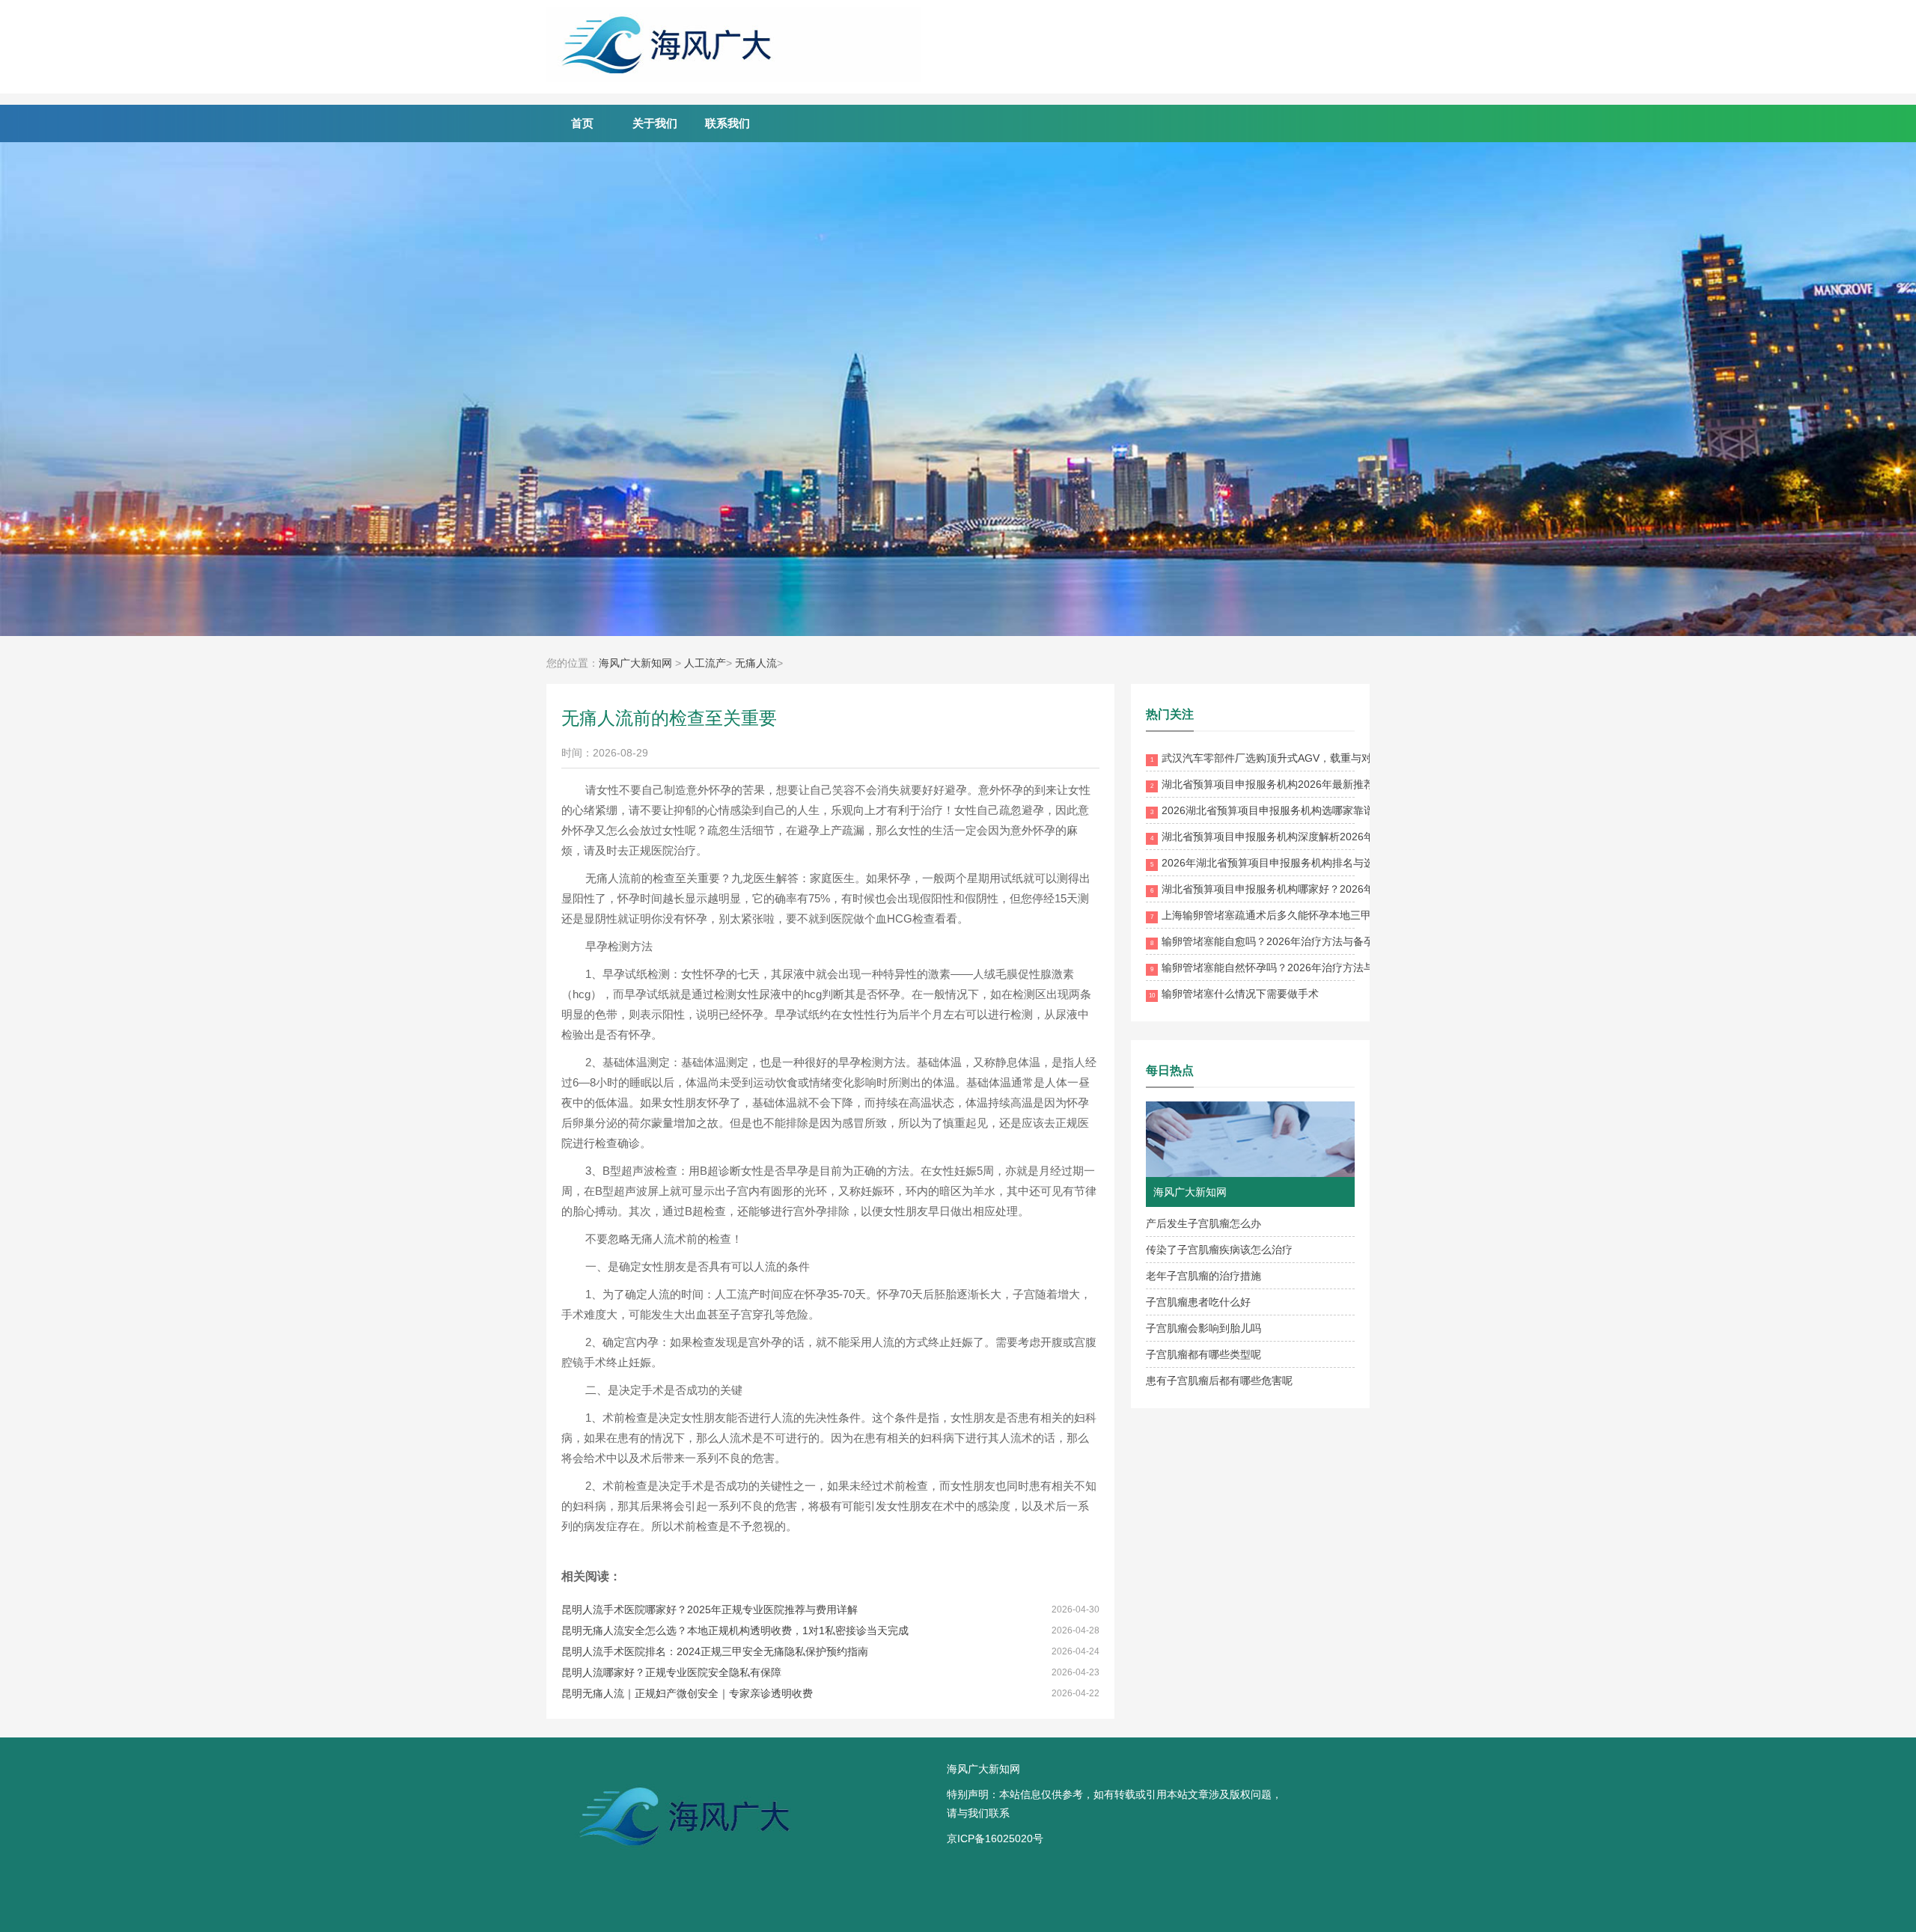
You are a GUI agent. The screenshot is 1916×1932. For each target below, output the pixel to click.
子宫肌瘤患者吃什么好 (1198, 1302)
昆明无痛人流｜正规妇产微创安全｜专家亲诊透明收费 (687, 1693)
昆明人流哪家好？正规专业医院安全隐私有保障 (671, 1672)
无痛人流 (756, 663)
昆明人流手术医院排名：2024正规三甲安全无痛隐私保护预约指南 (715, 1651)
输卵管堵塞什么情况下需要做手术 (1234, 994)
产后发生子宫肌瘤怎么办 (1203, 1223)
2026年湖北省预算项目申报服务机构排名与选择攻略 (1278, 863)
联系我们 (727, 123)
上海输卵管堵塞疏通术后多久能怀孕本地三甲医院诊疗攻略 (1292, 915)
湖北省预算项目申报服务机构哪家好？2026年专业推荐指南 (1294, 889)
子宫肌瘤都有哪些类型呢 (1203, 1354)
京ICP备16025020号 (995, 1838)
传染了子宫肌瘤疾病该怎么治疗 (1219, 1250)
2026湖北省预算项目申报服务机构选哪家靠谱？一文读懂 (1288, 810)
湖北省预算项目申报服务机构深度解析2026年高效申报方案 (1294, 837)
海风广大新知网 (635, 663)
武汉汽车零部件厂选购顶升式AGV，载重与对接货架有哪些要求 (1303, 758)
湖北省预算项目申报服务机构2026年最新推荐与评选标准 (1288, 784)
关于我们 (655, 123)
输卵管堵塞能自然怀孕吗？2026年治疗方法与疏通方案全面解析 (1304, 967)
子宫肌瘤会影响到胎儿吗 (1203, 1328)
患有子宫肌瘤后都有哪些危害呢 (1219, 1381)
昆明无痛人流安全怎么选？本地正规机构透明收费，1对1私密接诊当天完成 (735, 1630)
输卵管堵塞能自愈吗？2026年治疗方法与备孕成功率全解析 (1294, 941)
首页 (582, 123)
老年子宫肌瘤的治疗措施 (1203, 1276)
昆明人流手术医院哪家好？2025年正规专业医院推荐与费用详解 (710, 1610)
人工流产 (705, 663)
